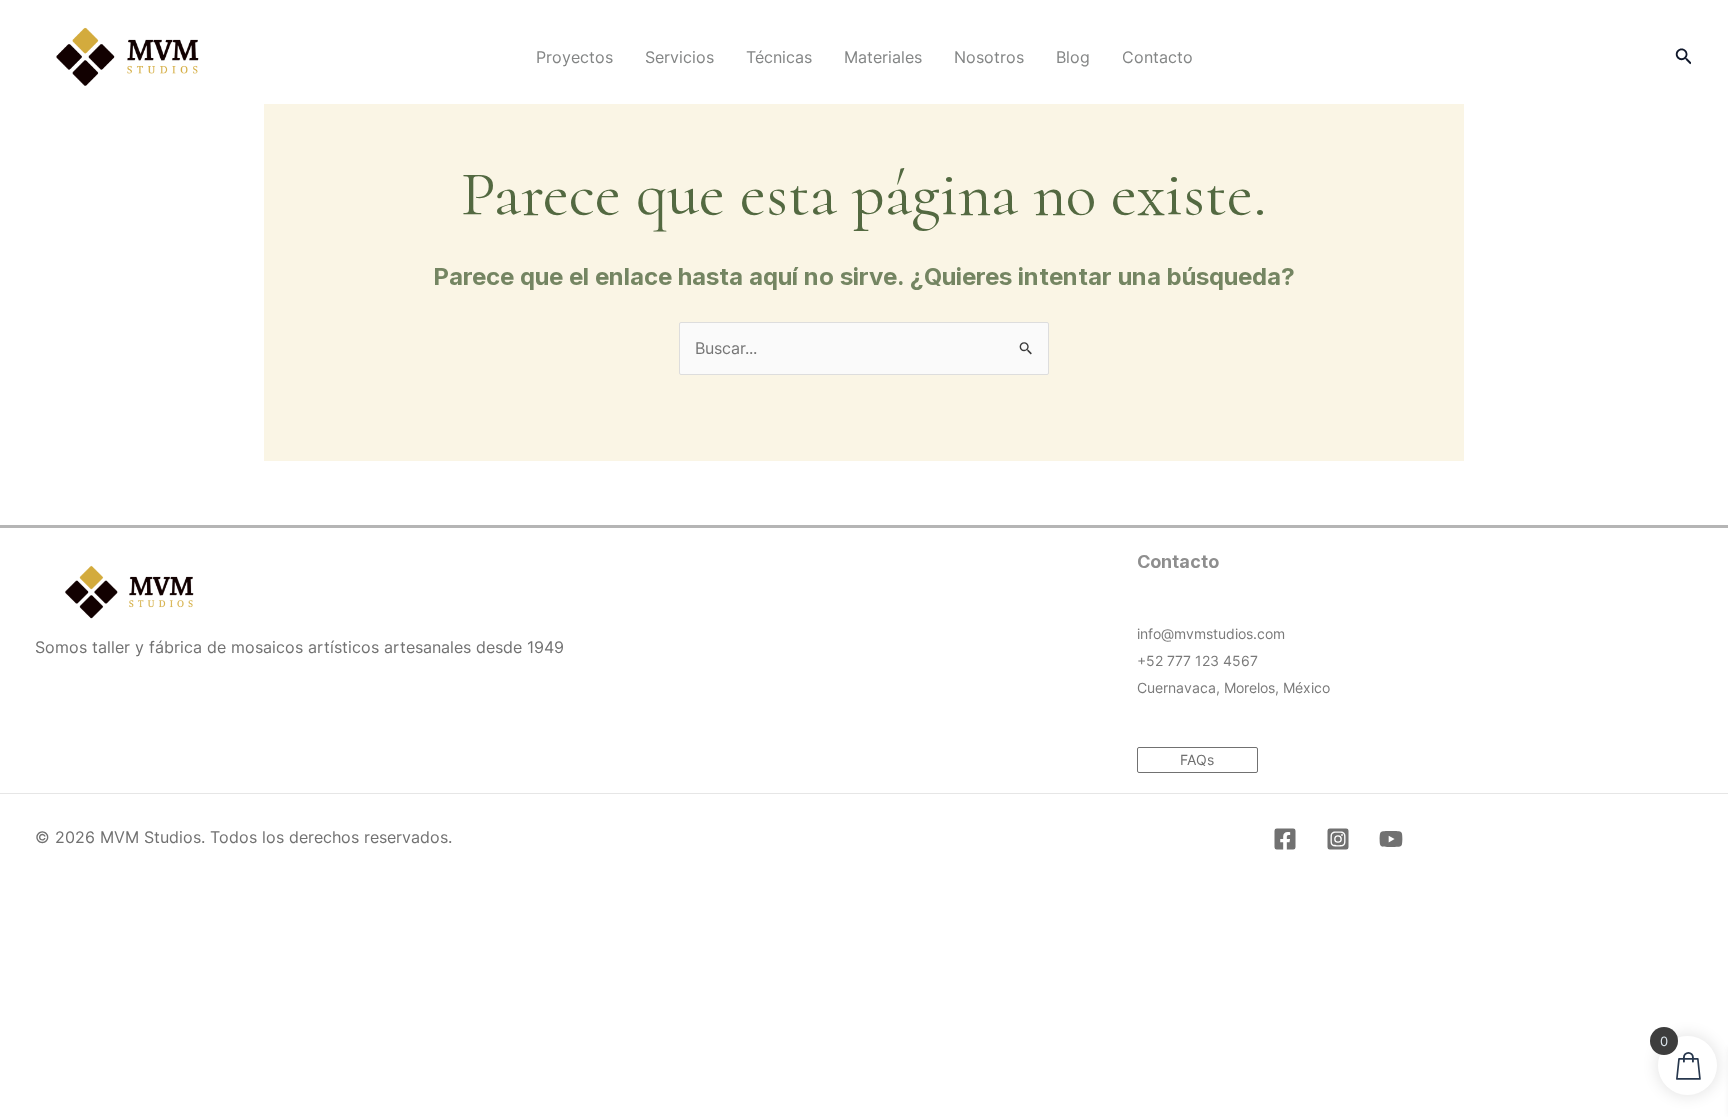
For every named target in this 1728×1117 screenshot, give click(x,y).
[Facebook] (1285, 839)
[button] (1684, 56)
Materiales (883, 57)
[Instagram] (1338, 839)
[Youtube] (1391, 839)
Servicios (679, 57)
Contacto (1157, 57)
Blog (1073, 57)
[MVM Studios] (127, 55)
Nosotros (989, 57)
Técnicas (779, 57)
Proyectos (574, 57)
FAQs (1197, 759)
